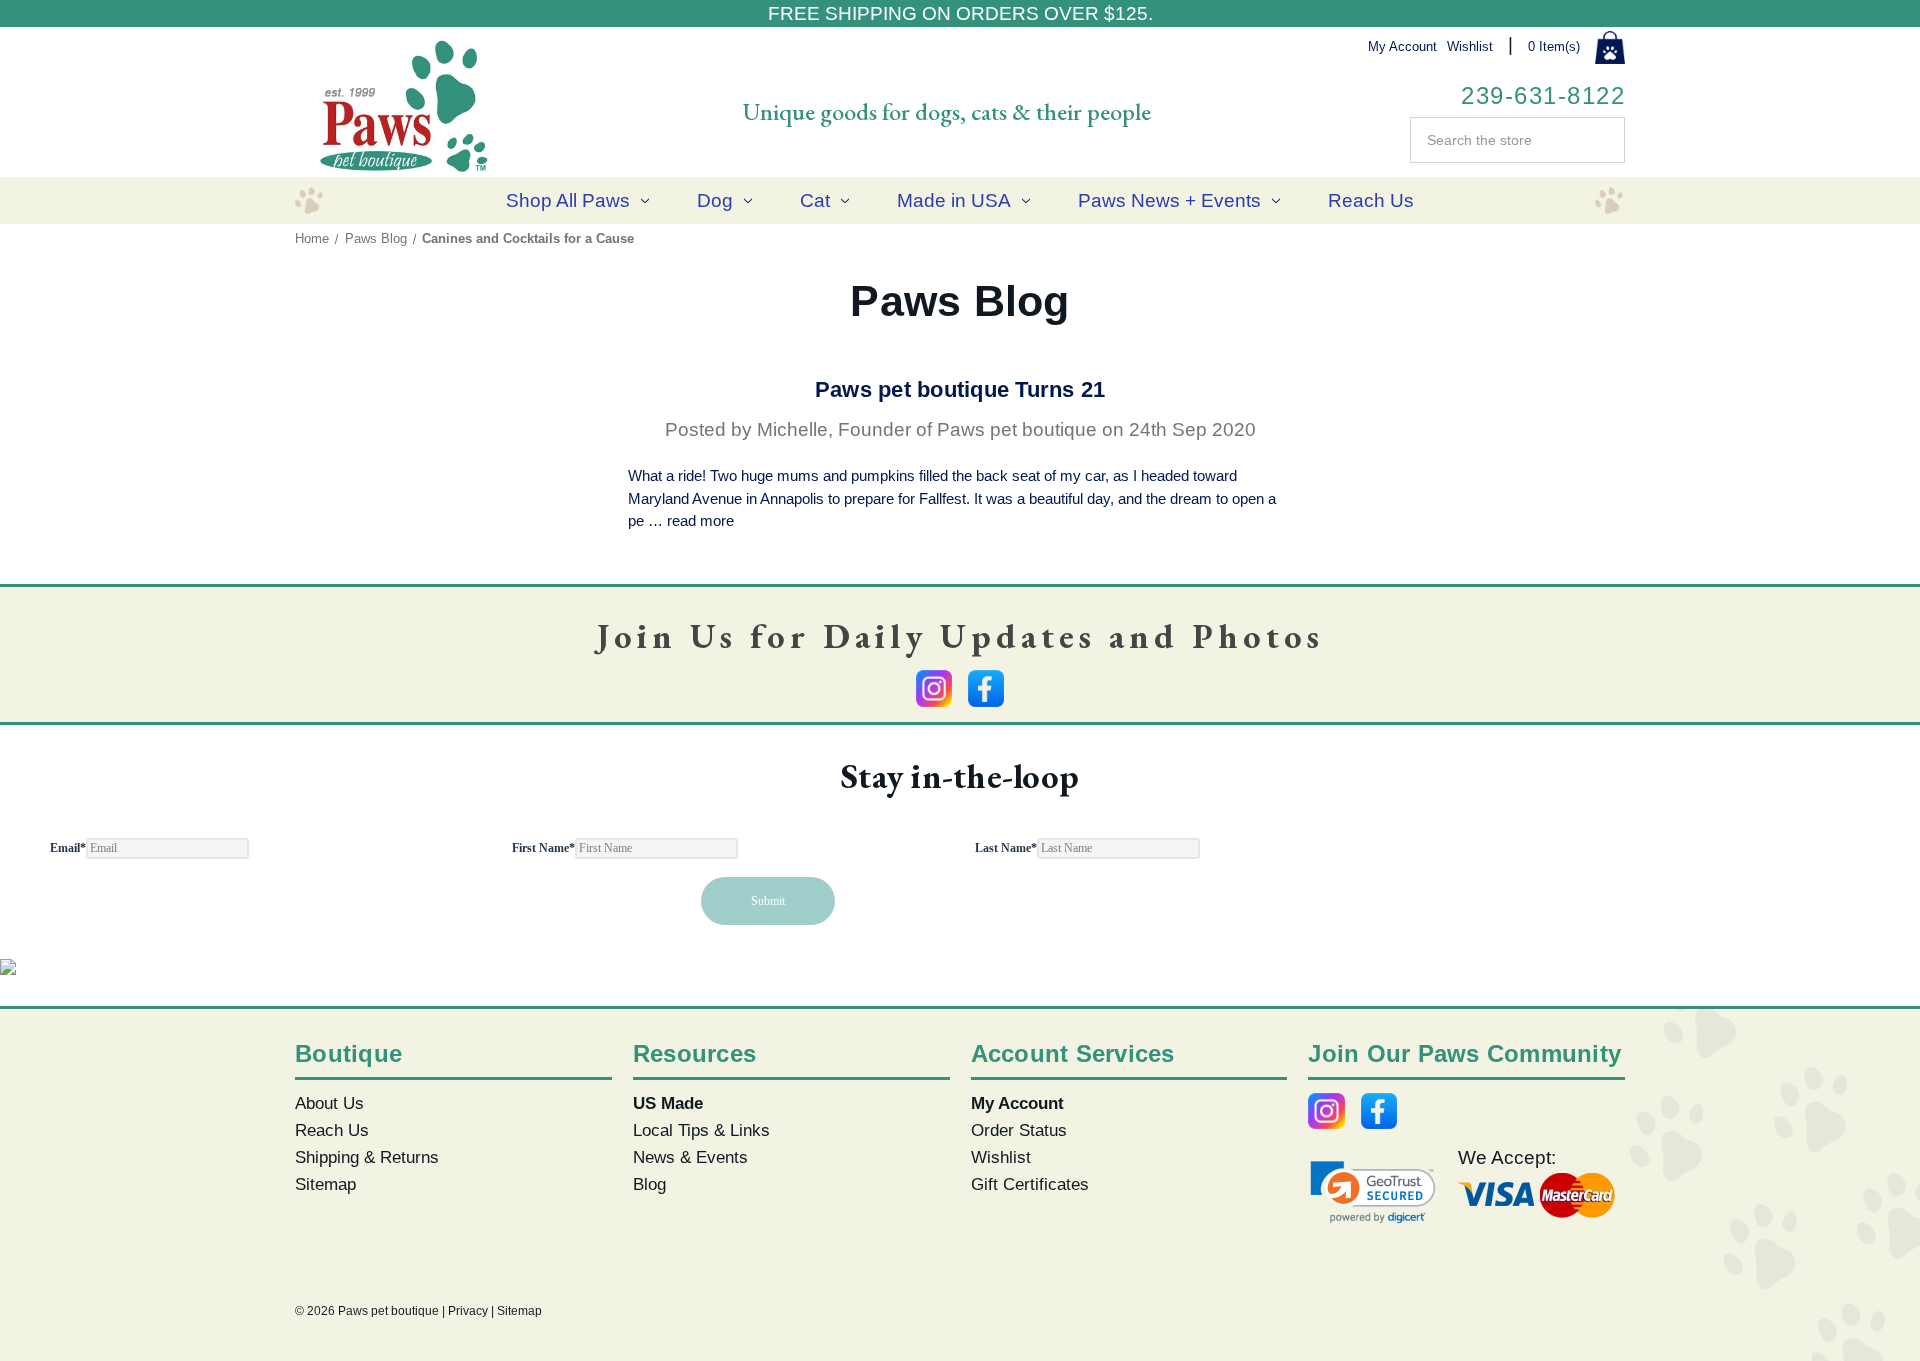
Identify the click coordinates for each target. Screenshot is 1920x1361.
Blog (649, 1184)
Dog (715, 200)
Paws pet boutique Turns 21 (960, 389)
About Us (329, 1103)
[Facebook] (986, 688)
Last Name (1006, 848)
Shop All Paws (568, 200)
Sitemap (325, 1184)
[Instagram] (934, 688)
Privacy (468, 1311)
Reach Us (1371, 200)
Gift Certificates (1030, 1184)
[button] (1373, 1192)
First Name (543, 848)
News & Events (690, 1157)
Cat (815, 200)
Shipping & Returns (367, 1157)
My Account (1402, 46)
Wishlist (1470, 46)
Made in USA (954, 200)
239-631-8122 (1543, 95)
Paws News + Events (1169, 200)
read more (700, 520)
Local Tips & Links (701, 1130)
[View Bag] (1610, 48)
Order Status (1019, 1130)
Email (68, 848)
